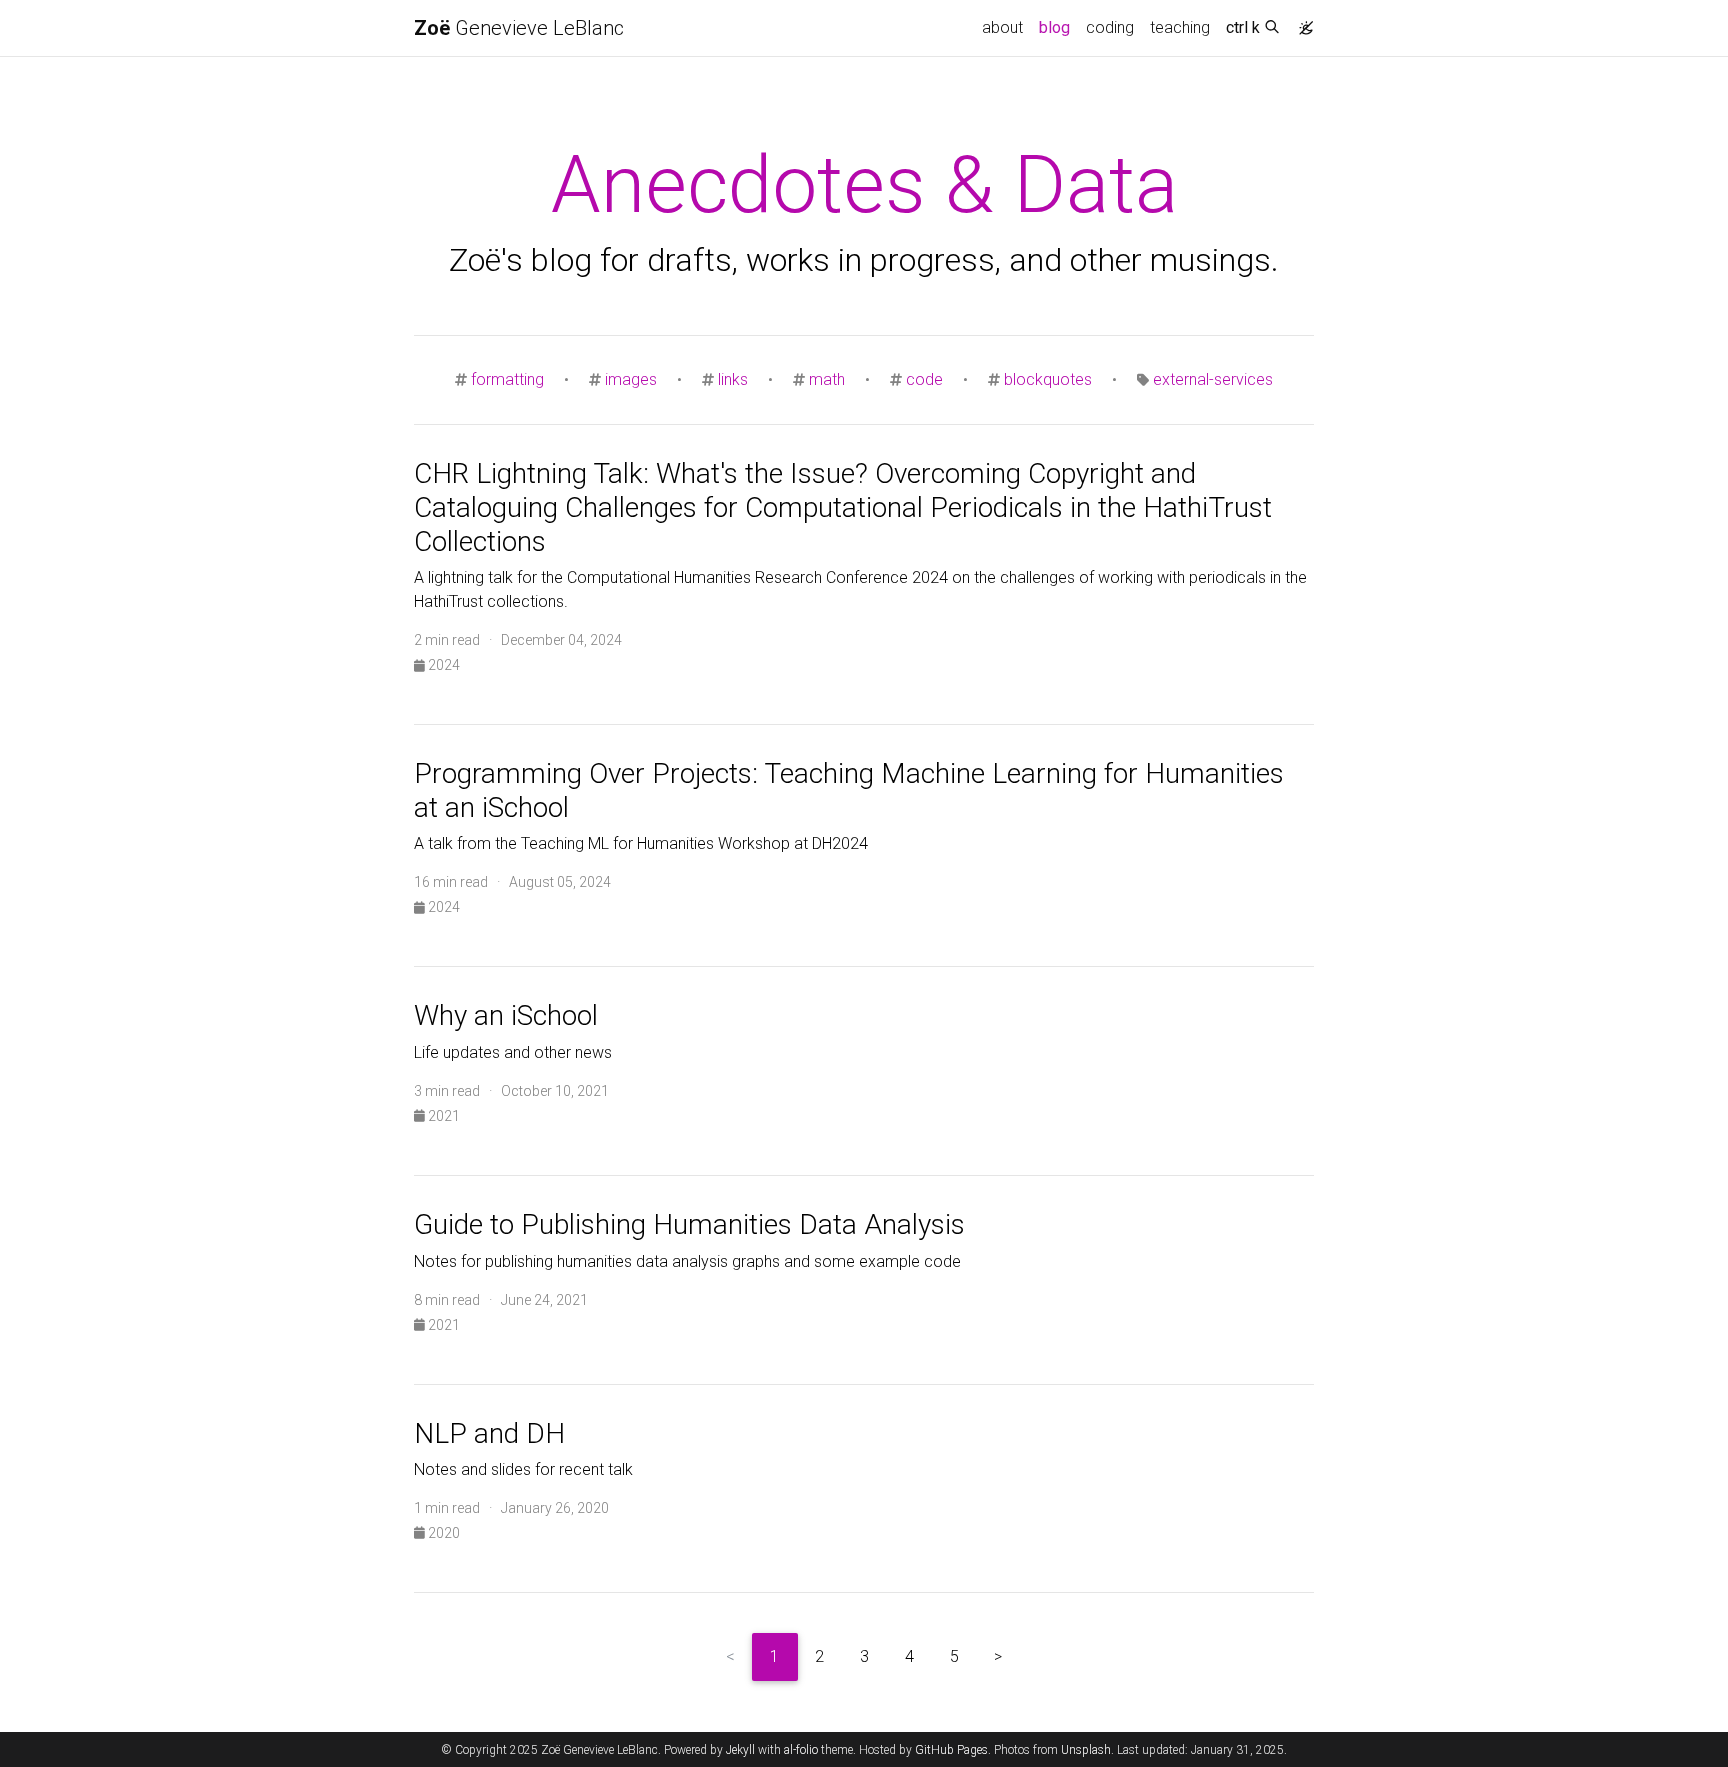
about (1002, 27)
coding (1110, 27)
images (631, 379)
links (733, 379)
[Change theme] (1301, 22)
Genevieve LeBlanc (519, 28)
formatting (507, 379)
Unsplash (1086, 1750)
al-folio (801, 1750)
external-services (1213, 379)
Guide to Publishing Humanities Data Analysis (689, 1224)
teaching (1180, 27)
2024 (442, 665)
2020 (442, 1533)
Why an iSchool (506, 1015)
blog (1058, 27)
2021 (442, 1116)
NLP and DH (489, 1433)
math (827, 379)
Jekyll (740, 1750)
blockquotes (1048, 379)
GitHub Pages (951, 1750)
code (924, 379)
